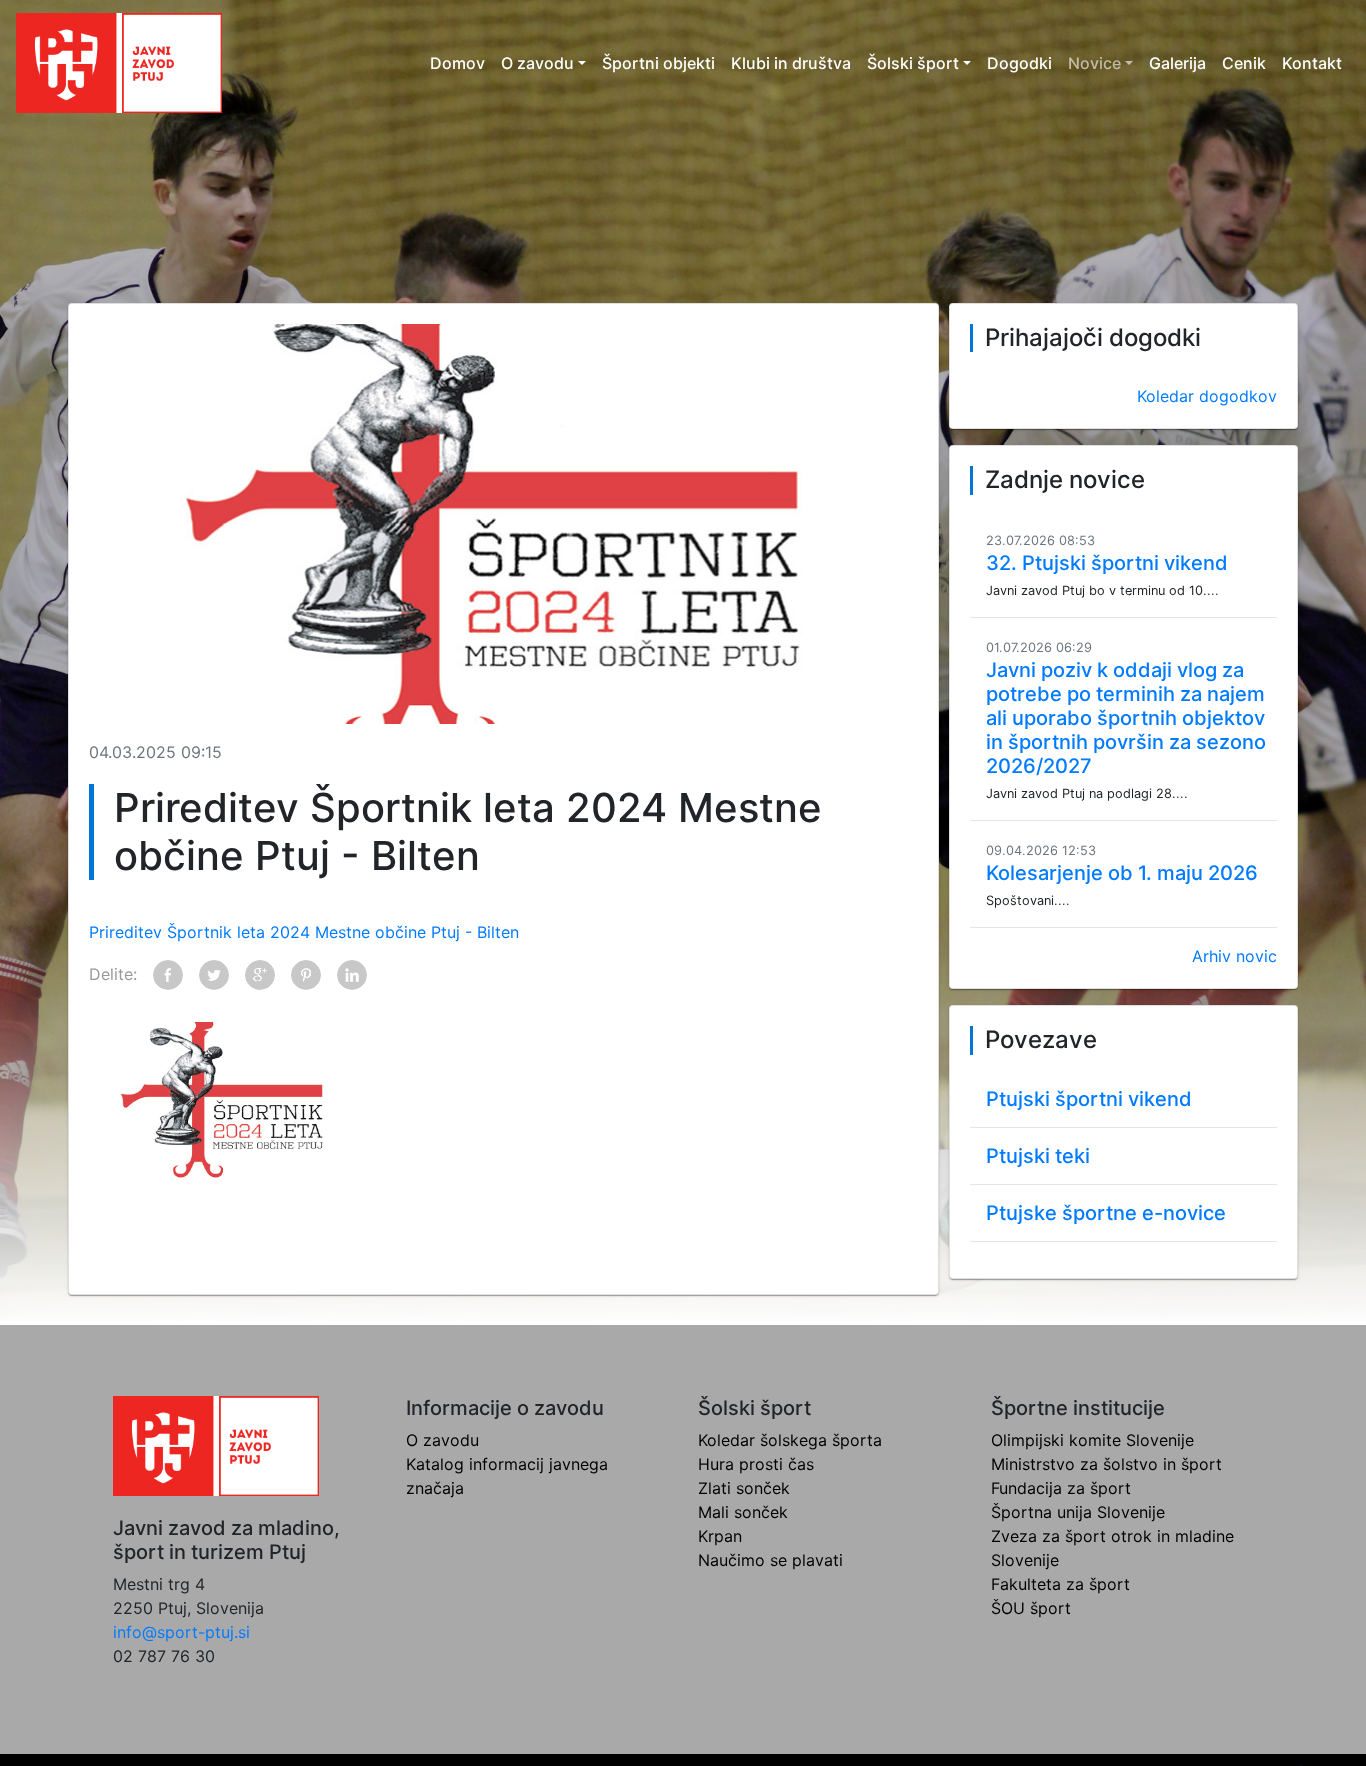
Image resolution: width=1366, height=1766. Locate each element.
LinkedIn (352, 975)
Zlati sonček (744, 1488)
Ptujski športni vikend (1089, 1099)
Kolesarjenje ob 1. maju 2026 (1122, 873)
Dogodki (1019, 63)
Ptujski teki (1038, 1156)
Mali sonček (743, 1512)
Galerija (1177, 63)
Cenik (1244, 63)
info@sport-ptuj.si (181, 1632)
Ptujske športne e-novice (1106, 1213)
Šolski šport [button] (913, 63)
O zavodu (442, 1440)
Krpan (720, 1536)
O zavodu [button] (537, 63)
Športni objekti (658, 63)
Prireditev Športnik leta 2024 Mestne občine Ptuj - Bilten (304, 932)
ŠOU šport (1031, 1608)
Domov (457, 63)
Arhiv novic (1234, 956)
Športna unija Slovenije (1078, 1512)
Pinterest (306, 975)
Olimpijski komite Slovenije (1092, 1440)
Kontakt (1312, 63)
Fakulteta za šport (1060, 1584)
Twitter (214, 975)
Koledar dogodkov (1207, 396)
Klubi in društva (791, 63)
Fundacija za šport (1061, 1488)
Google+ (260, 975)
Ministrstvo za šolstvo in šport (1106, 1464)
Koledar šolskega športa (790, 1440)
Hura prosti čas (756, 1464)
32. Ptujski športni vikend (1107, 563)
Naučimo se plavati (770, 1560)
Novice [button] (1094, 63)
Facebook (168, 975)
